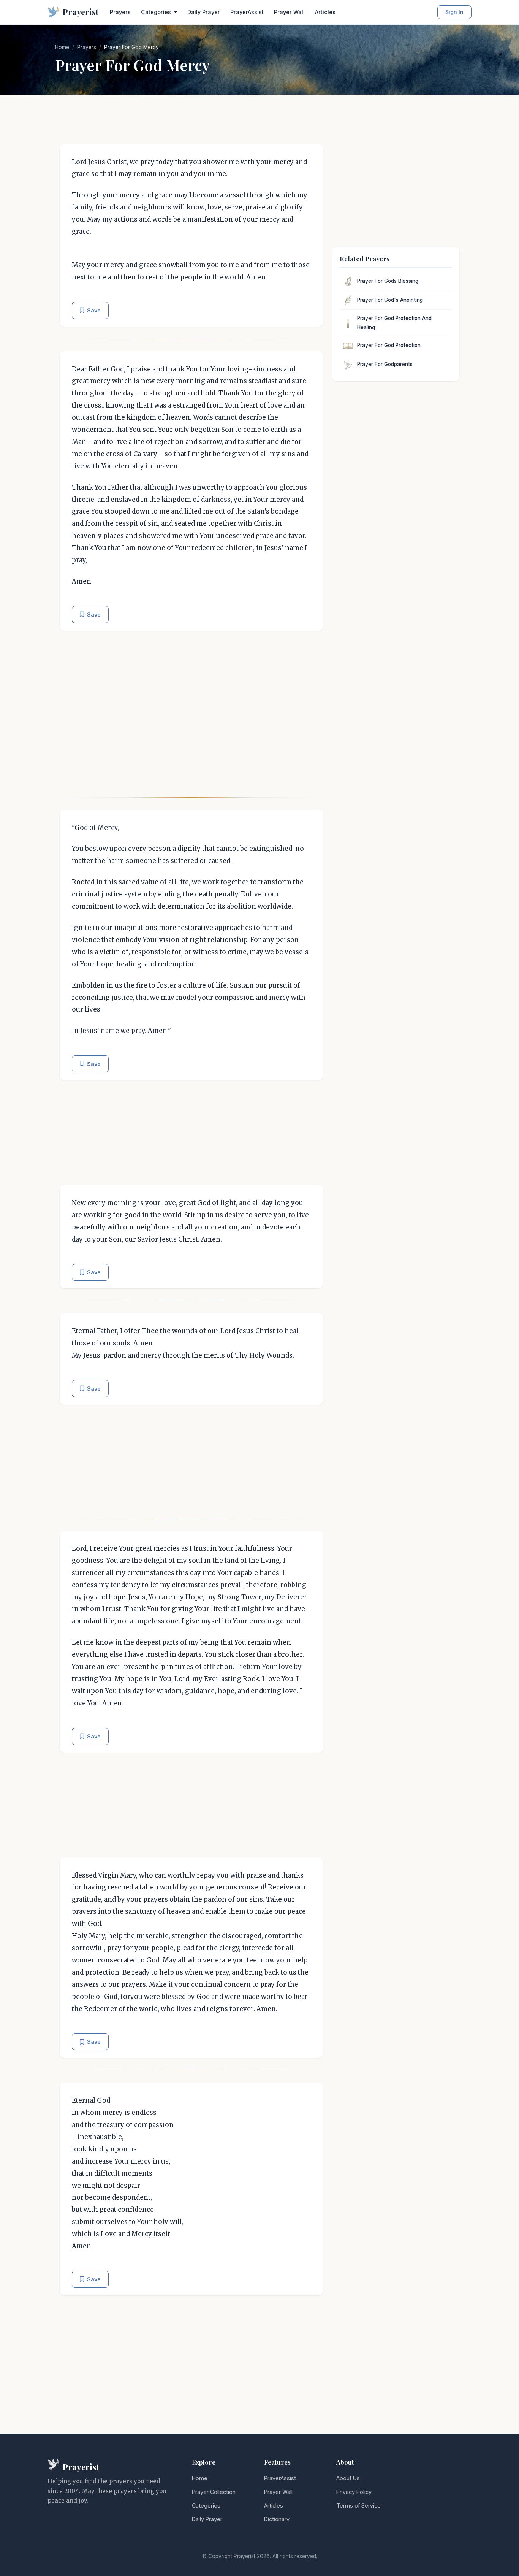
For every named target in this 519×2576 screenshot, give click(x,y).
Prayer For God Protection (389, 345)
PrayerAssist (247, 12)
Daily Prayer (204, 12)
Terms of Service (358, 2505)
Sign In (454, 12)
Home (62, 47)
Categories (206, 2505)
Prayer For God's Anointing (390, 300)
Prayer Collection (214, 2492)
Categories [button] (157, 12)
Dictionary (277, 2519)
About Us (348, 2478)
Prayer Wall (289, 12)
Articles (325, 12)
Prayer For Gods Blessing (388, 281)
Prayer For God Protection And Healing (394, 323)
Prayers (120, 12)
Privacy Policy (354, 2492)
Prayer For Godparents (385, 364)
